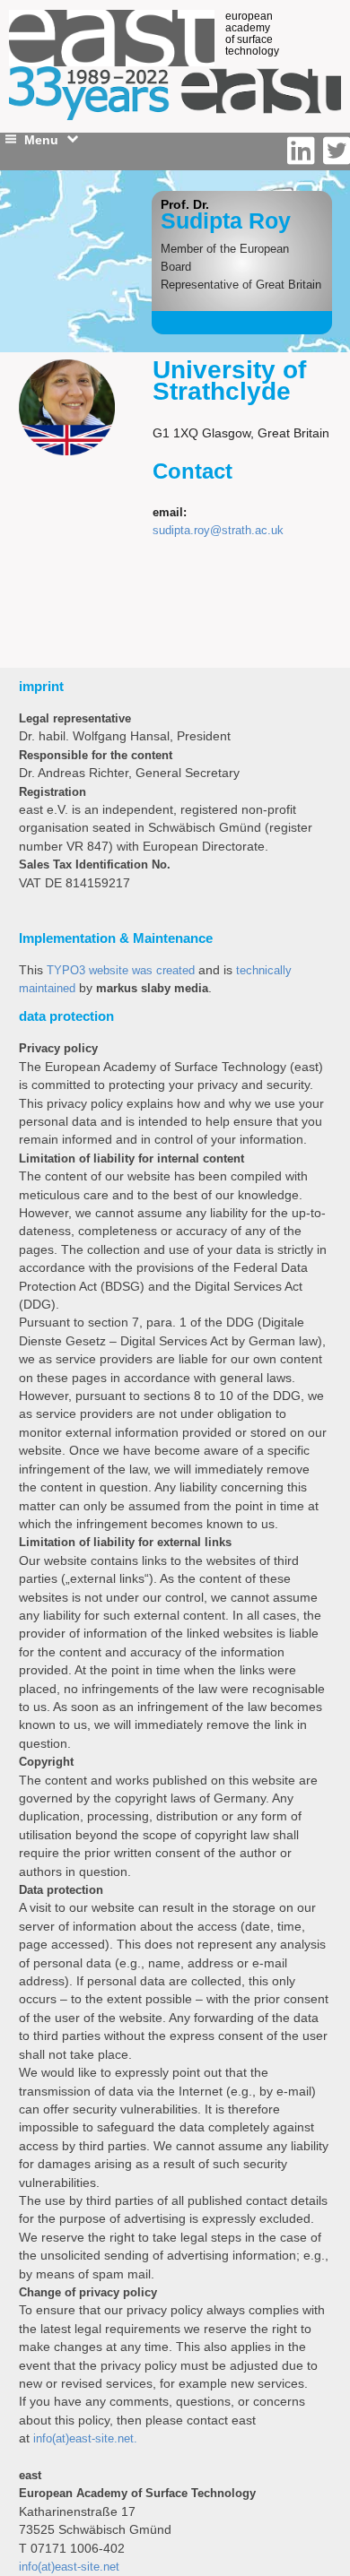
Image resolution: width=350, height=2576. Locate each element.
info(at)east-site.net (69, 2567)
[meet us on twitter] (337, 151)
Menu (41, 140)
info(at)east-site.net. (85, 2438)
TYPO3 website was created (121, 970)
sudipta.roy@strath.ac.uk (218, 530)
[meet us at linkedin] (305, 151)
